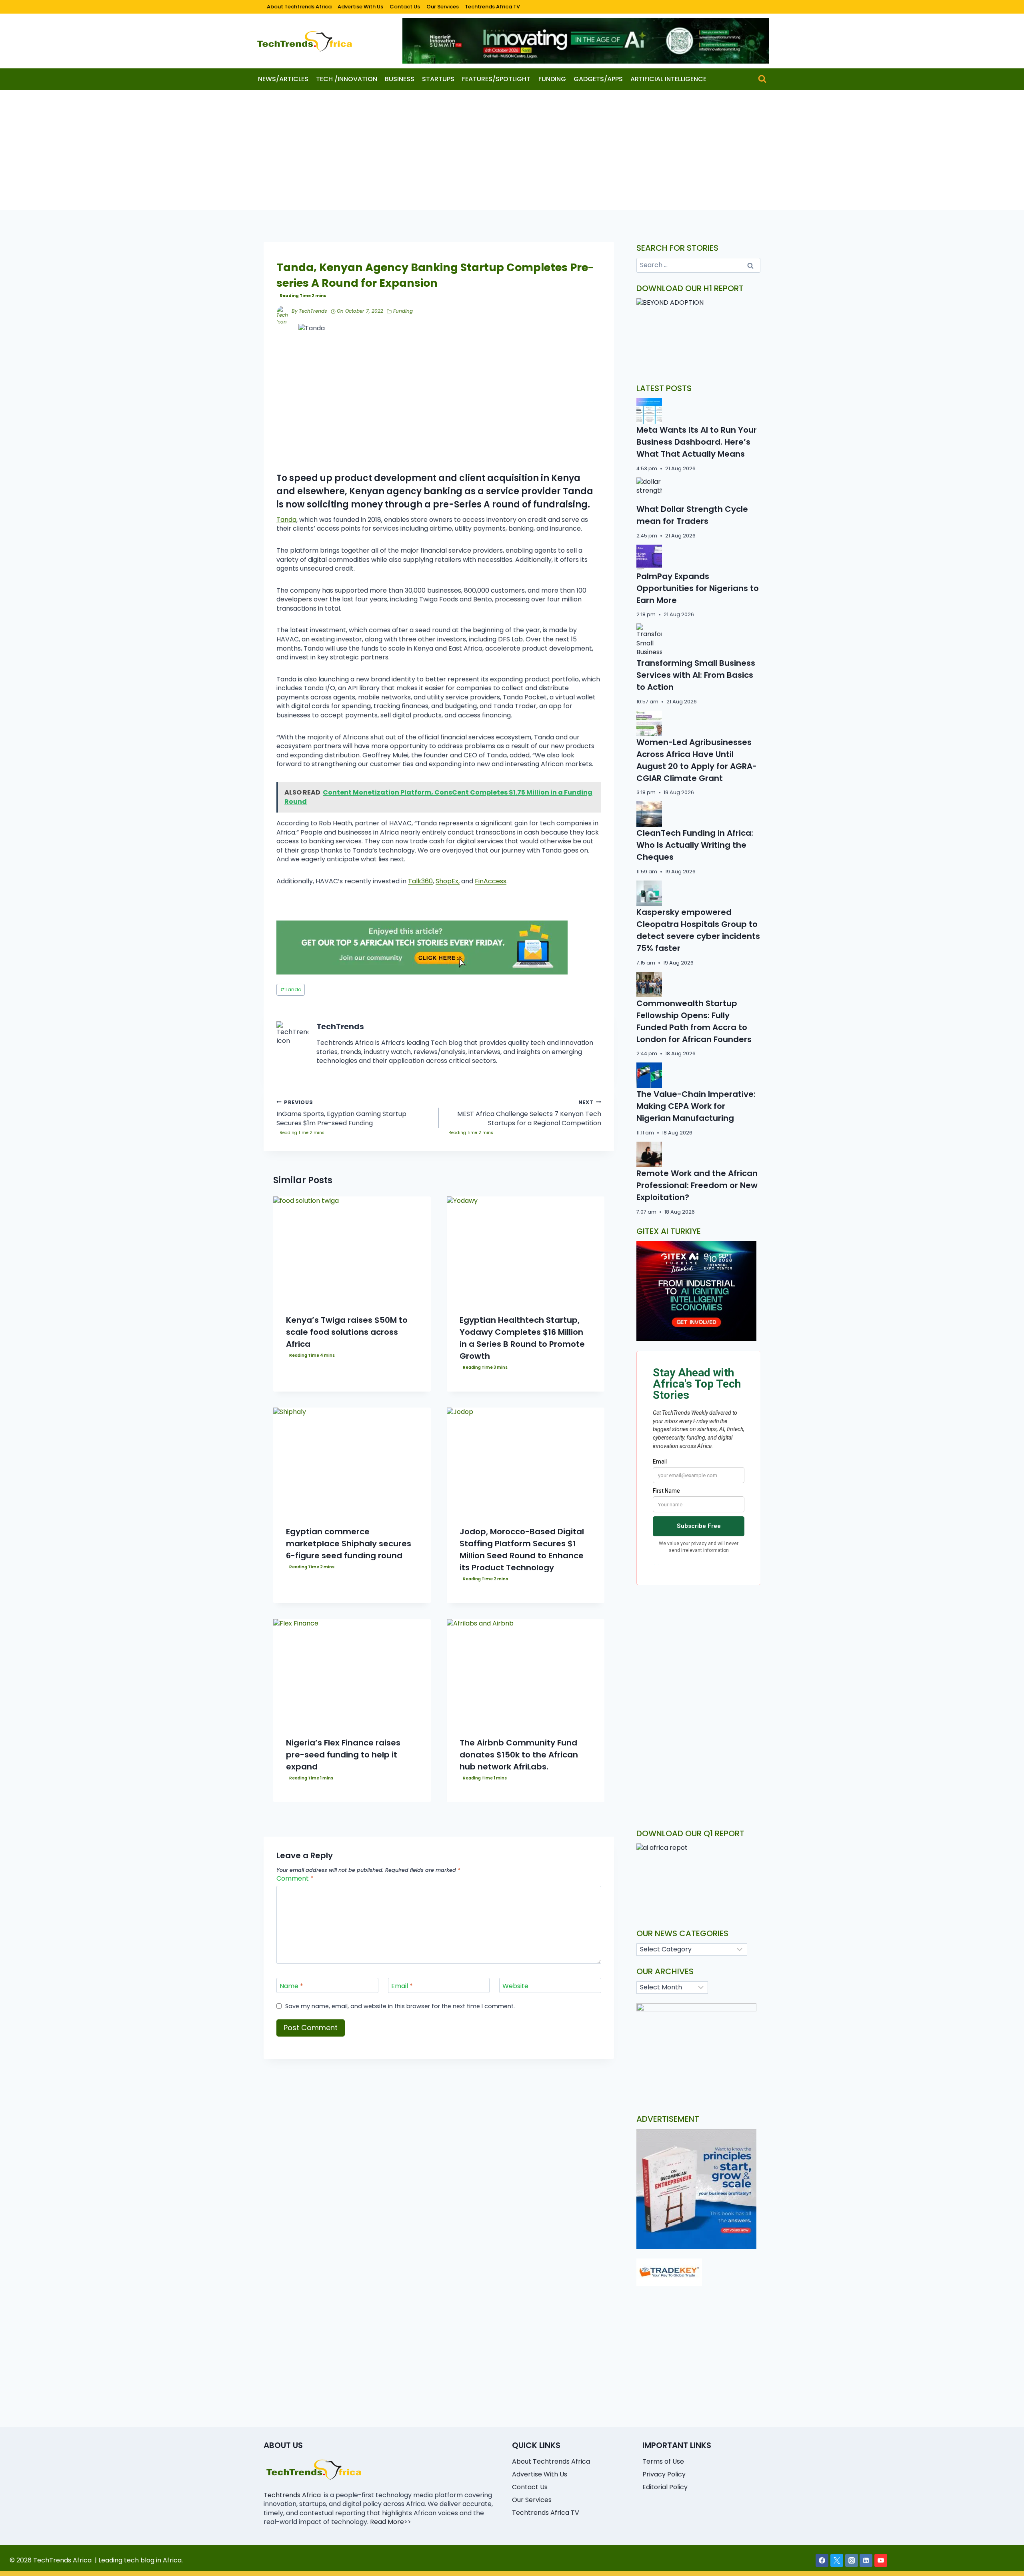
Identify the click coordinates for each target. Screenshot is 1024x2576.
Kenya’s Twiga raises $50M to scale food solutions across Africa (347, 1332)
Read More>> (391, 2522)
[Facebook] (822, 2560)
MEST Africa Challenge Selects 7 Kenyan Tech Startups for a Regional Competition (529, 1113)
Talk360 (420, 881)
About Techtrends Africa (299, 7)
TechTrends (313, 311)
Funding (552, 79)
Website (515, 1986)
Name (291, 1986)
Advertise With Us (360, 7)
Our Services (443, 7)
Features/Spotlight (496, 79)
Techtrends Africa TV (492, 7)
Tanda (286, 520)
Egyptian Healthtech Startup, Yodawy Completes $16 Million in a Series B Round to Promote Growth (522, 1338)
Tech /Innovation (347, 79)
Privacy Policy (664, 2474)
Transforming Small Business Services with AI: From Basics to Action (696, 675)
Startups (438, 79)
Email (402, 1986)
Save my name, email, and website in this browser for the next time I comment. (400, 2006)
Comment (295, 1879)
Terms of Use (663, 2461)
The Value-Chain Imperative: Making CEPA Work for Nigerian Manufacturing (696, 1106)
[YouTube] (881, 2560)
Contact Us (405, 7)
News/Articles (283, 79)
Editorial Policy (665, 2487)
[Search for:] (699, 265)
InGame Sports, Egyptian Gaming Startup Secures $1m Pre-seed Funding (341, 1113)
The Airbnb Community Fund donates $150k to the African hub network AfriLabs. (519, 1755)
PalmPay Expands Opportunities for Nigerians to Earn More (698, 588)
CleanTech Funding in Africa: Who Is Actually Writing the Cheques (695, 845)
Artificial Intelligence (668, 79)
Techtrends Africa (292, 2495)
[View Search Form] (762, 79)
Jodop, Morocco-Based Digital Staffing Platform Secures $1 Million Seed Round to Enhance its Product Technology (522, 1550)
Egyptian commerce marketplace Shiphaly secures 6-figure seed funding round (349, 1544)
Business (400, 79)
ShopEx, (448, 881)
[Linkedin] (866, 2560)
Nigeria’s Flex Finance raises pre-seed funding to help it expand (343, 1755)
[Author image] (282, 312)
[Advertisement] (512, 150)
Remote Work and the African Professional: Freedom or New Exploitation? (697, 1185)
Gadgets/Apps (598, 79)
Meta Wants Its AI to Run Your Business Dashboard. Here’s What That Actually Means (697, 442)
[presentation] (352, 1249)
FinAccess (491, 881)
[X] (837, 2560)
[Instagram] (852, 2560)
